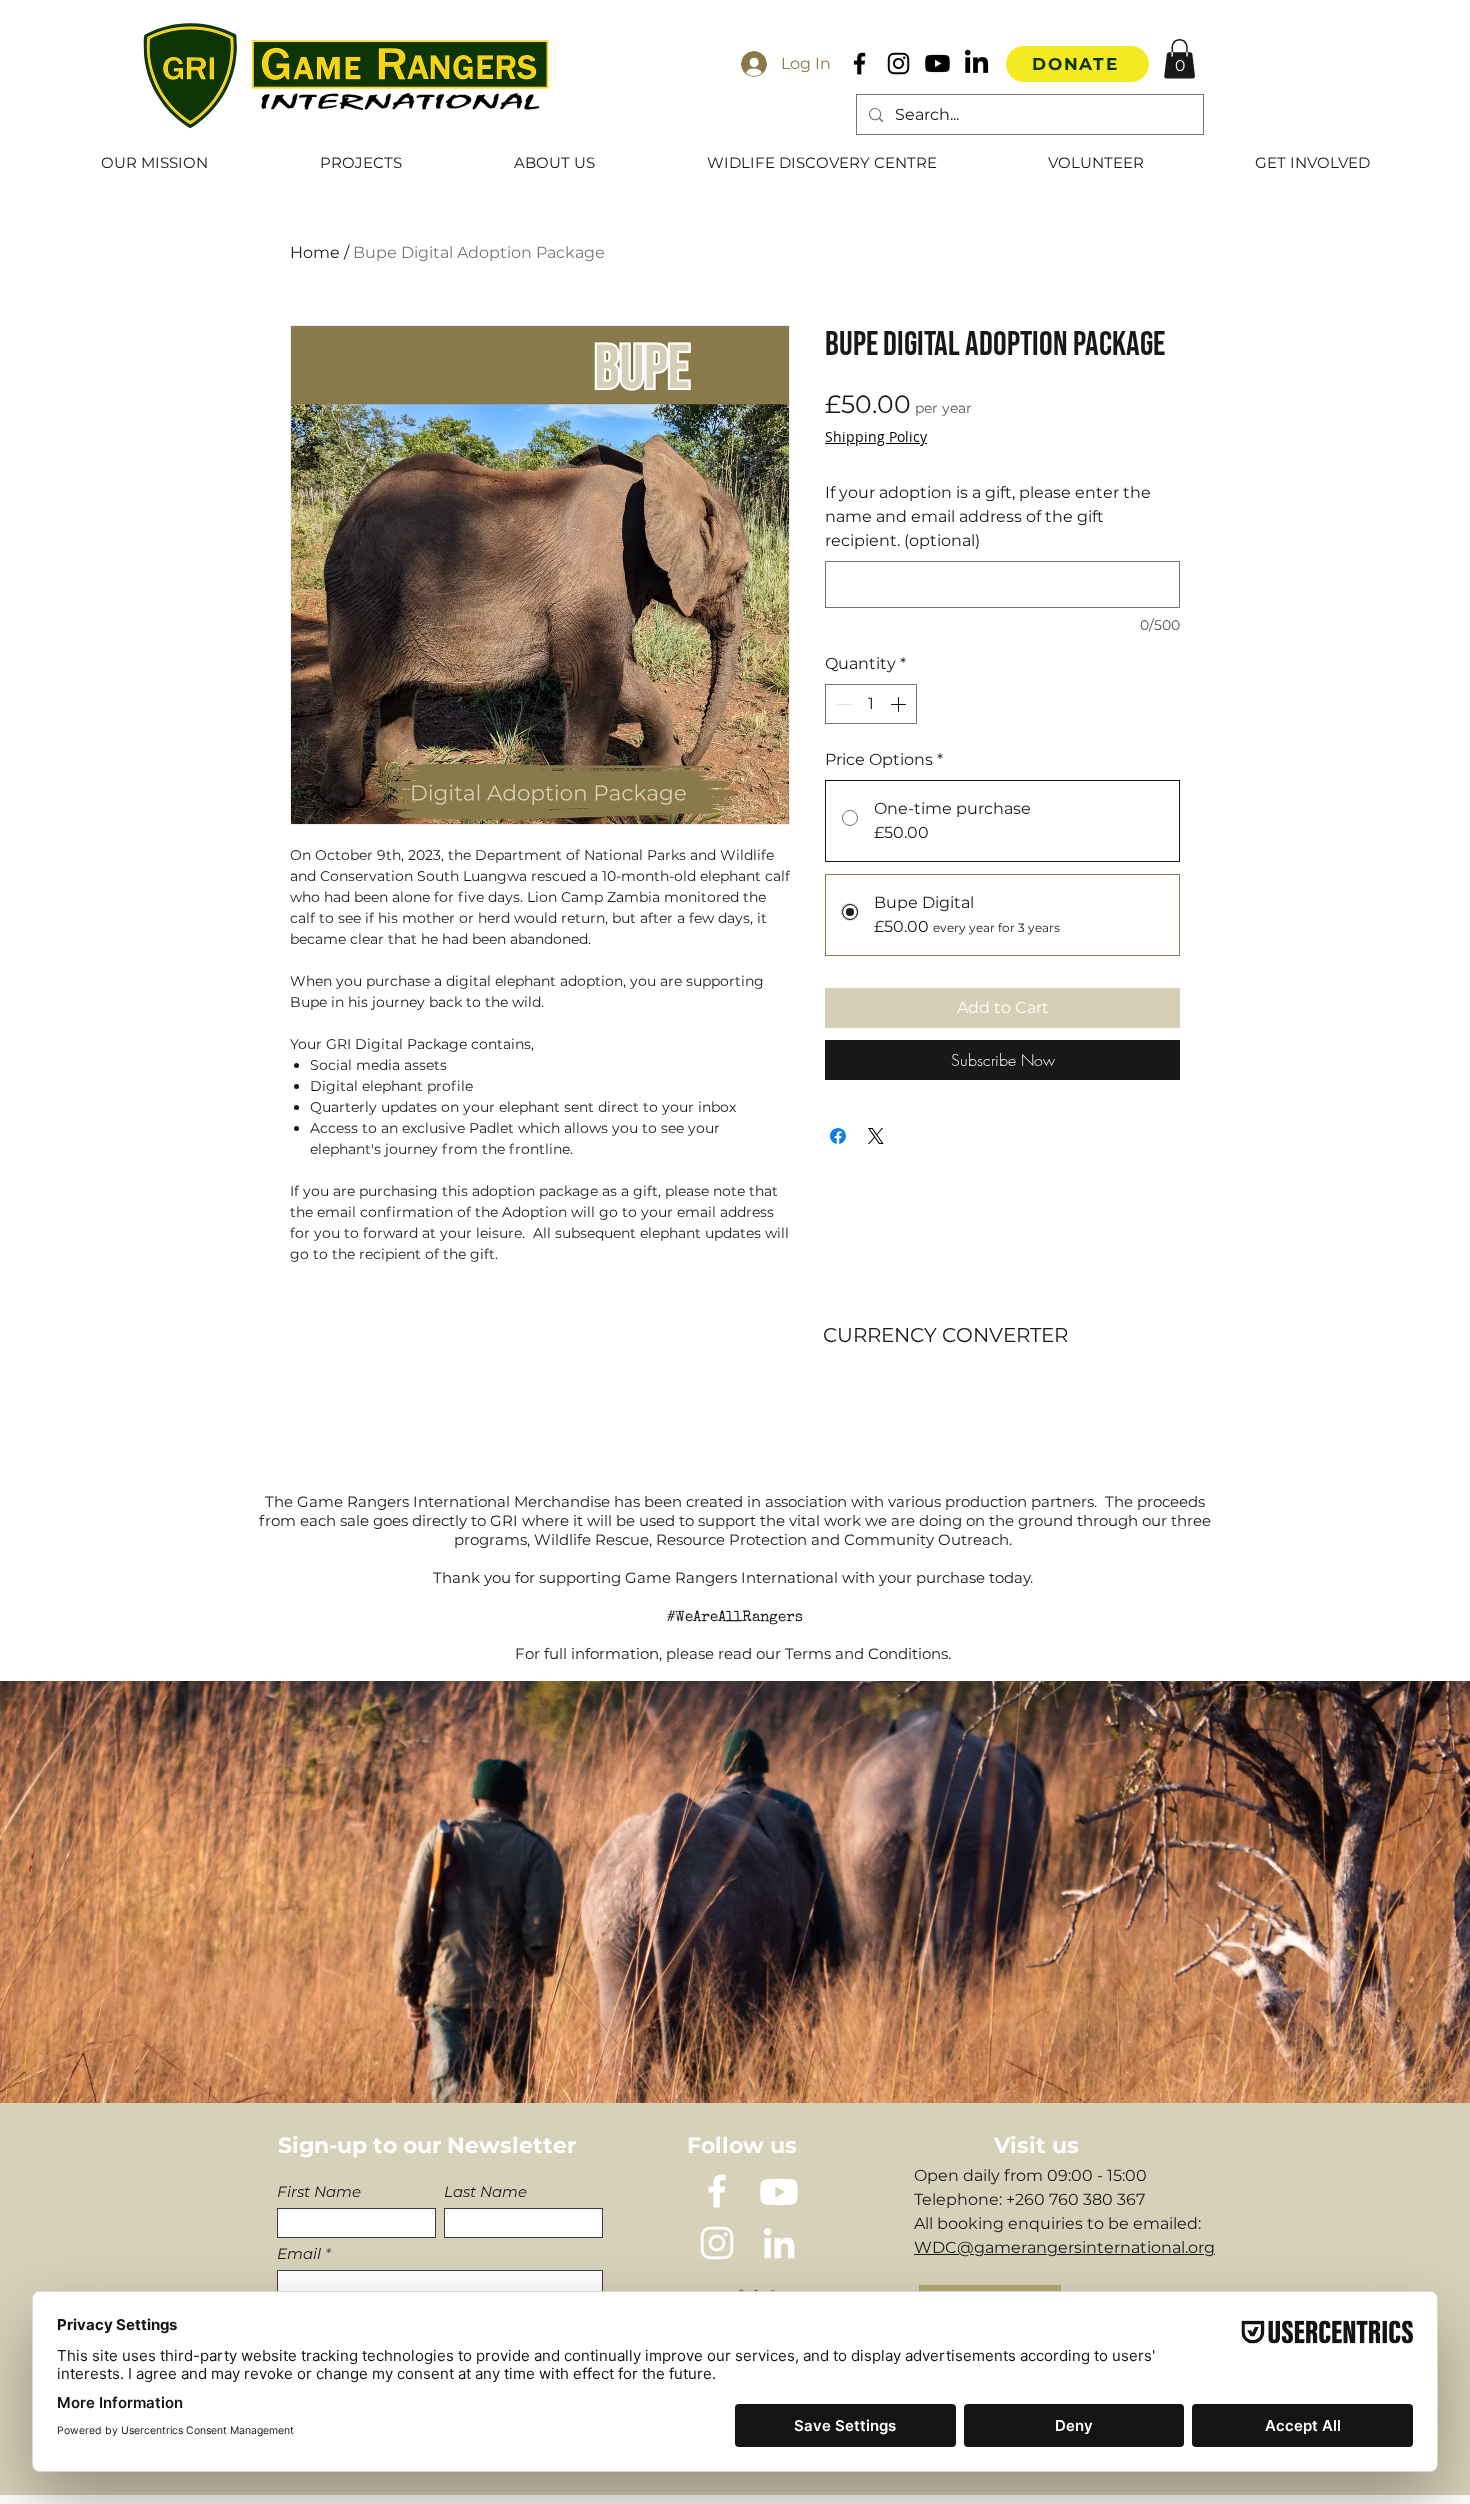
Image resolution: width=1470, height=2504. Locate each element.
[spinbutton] (871, 704)
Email (299, 2253)
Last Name (485, 2191)
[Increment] (900, 704)
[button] (1179, 58)
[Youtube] (937, 63)
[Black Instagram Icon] (898, 63)
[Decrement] (842, 704)
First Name (319, 2191)
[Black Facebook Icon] (859, 63)
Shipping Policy (876, 436)
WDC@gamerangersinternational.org (1064, 2247)
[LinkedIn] (976, 63)
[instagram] (717, 2243)
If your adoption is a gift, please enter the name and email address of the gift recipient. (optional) (988, 516)
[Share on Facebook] (838, 1136)
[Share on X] (876, 1136)
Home (315, 252)
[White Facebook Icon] (717, 2191)
